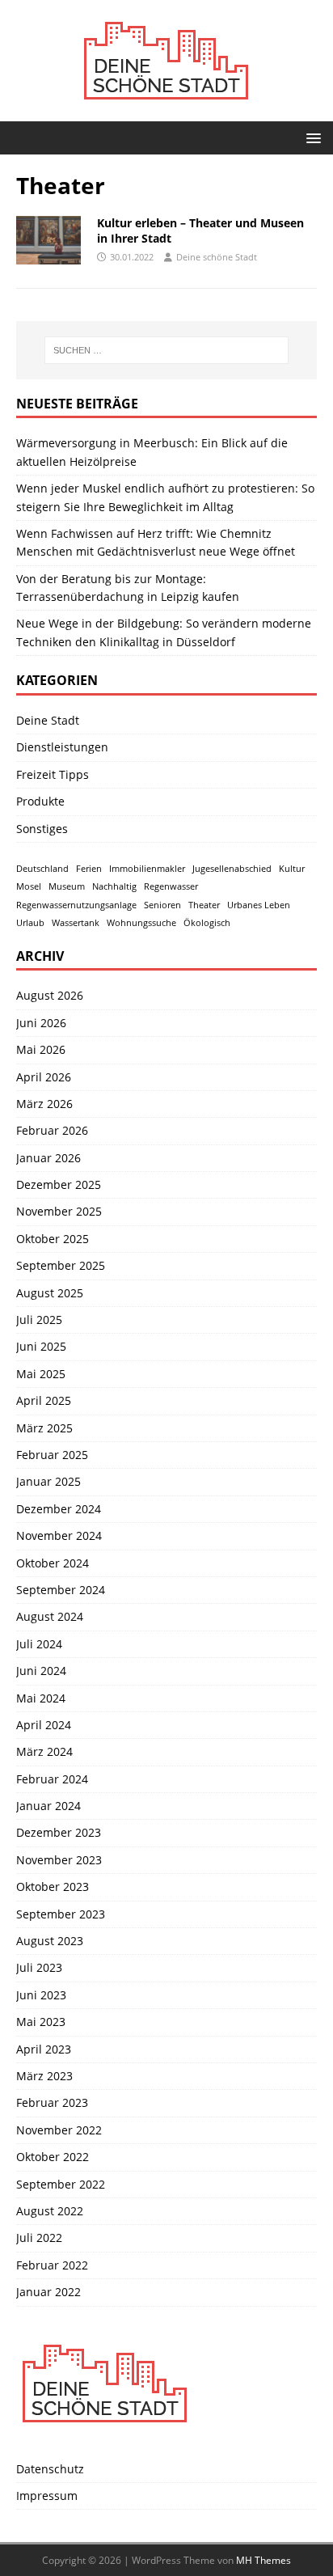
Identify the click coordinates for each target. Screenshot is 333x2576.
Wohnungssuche (141, 923)
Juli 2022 (39, 2238)
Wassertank (76, 923)
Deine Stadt (48, 720)
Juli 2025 (39, 1320)
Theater (204, 905)
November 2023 (59, 1860)
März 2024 (44, 1751)
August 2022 (50, 2211)
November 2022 (59, 2130)
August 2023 (50, 1941)
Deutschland (42, 869)
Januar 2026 (48, 1158)
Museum (67, 886)
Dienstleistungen (62, 747)
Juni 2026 (41, 1023)
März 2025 (44, 1428)
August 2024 (50, 1616)
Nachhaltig (114, 886)
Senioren (162, 905)
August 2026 (50, 995)
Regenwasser (171, 886)
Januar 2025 (48, 1481)
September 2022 (61, 2184)
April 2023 (44, 2049)
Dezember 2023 (59, 1832)
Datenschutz (50, 2469)
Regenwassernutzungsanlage (76, 905)
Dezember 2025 (59, 1184)
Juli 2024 (39, 1644)
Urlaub (30, 923)
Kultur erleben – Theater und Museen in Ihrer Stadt (200, 230)
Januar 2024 (48, 1806)
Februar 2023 (52, 2102)
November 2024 (59, 1535)
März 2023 (44, 2076)
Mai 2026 (41, 1049)
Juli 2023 (39, 1967)
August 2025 (50, 1293)
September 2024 (61, 1590)
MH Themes (263, 2560)
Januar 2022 (48, 2292)
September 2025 (61, 1265)
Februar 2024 (52, 1779)
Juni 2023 (41, 1995)
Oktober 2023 (53, 1887)
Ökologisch (207, 923)
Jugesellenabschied (232, 869)
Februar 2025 (52, 1455)
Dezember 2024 (59, 1509)
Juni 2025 (41, 1346)
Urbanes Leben (259, 905)
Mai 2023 (41, 2022)
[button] (311, 137)
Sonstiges (42, 829)
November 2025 (59, 1211)
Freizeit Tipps (53, 774)
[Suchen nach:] (167, 350)
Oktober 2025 (53, 1239)
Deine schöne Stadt (217, 257)
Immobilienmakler (147, 869)
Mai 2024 (41, 1698)
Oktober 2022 (53, 2157)
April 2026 (44, 1077)
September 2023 (61, 1914)
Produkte (40, 801)
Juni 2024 (41, 1671)
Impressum (47, 2496)
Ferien (89, 869)
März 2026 (44, 1104)
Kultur (292, 869)
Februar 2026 (52, 1130)
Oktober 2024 (53, 1563)
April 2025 (44, 1400)
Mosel (29, 886)
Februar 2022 (52, 2265)
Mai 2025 (41, 1374)
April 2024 (44, 1725)
